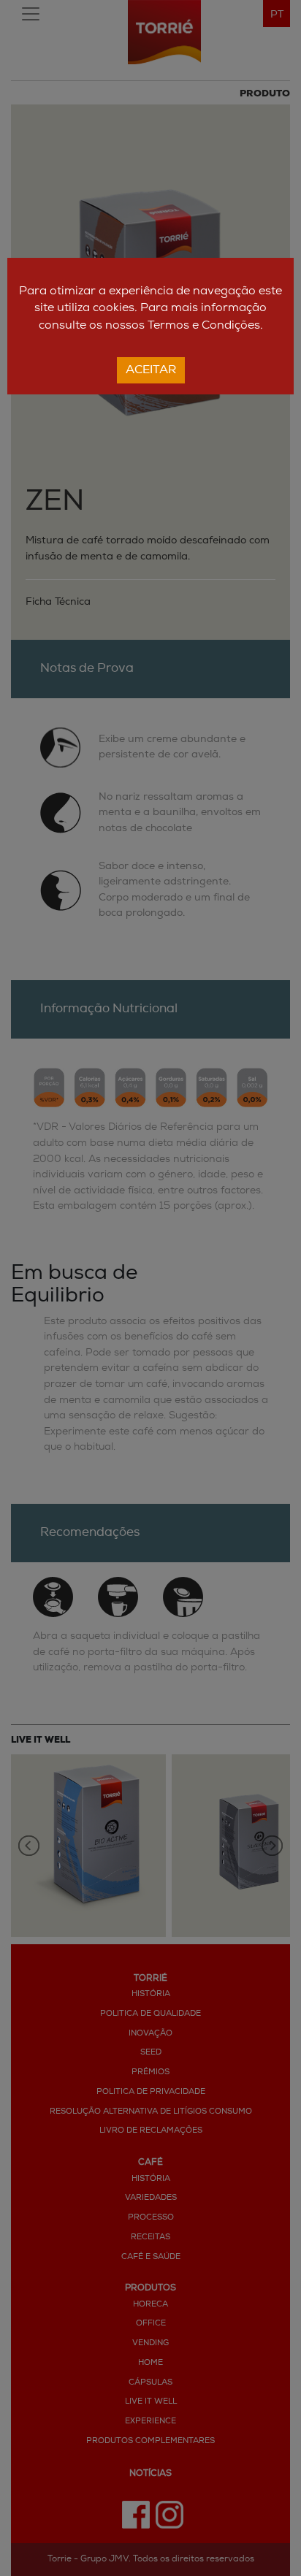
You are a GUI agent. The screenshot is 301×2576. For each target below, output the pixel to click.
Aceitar (151, 370)
